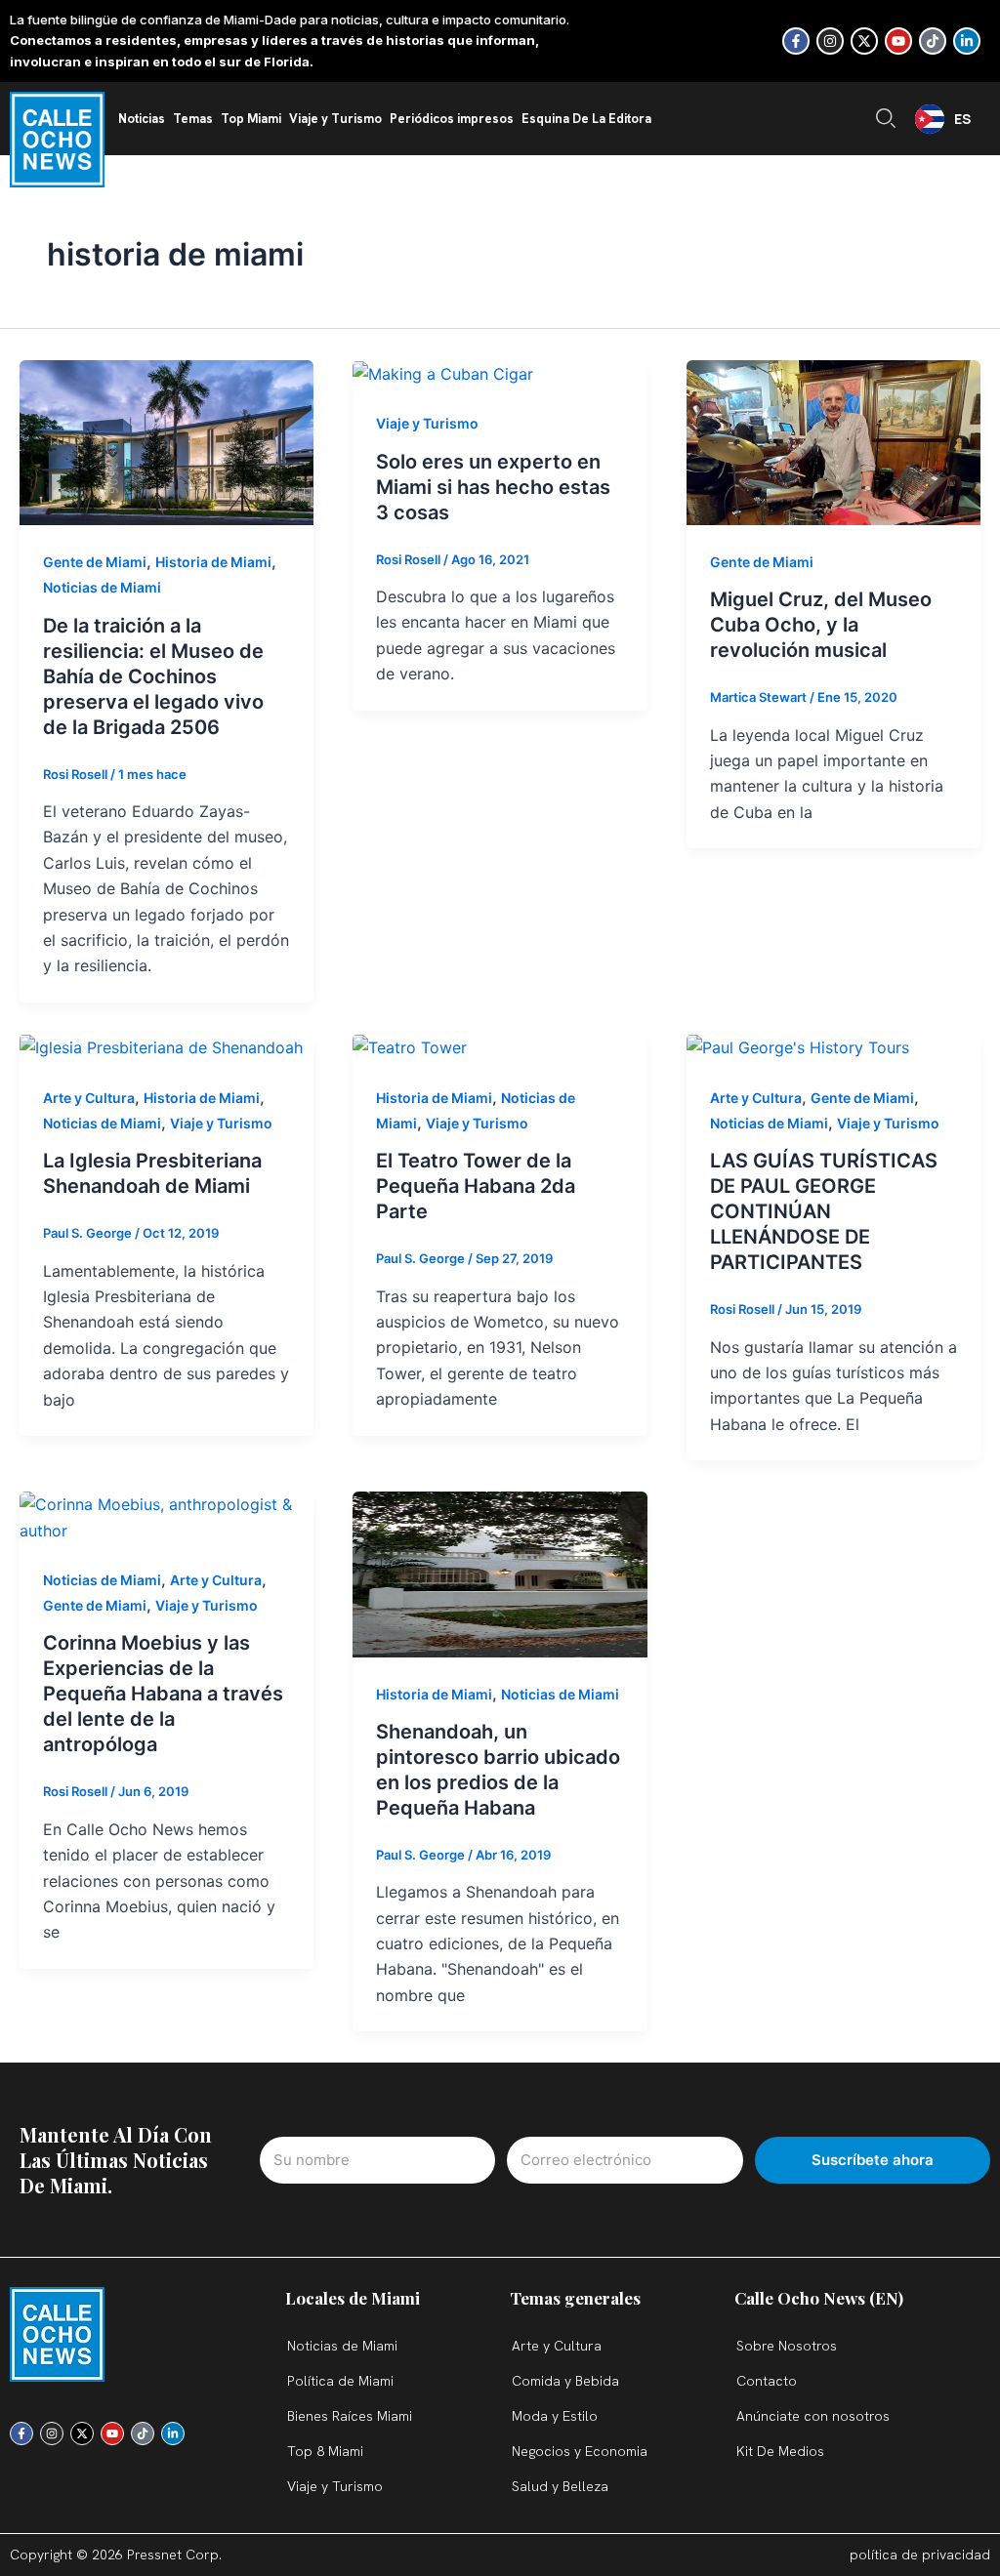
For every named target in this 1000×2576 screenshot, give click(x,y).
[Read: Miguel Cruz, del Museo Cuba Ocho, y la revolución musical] (833, 441)
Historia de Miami (213, 562)
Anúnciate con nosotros (813, 2416)
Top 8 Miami (325, 2451)
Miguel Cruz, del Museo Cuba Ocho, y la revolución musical (821, 625)
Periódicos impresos (452, 119)
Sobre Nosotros (787, 2346)
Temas (193, 119)
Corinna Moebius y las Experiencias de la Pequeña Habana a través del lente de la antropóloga (163, 1694)
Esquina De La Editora (586, 119)
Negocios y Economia (580, 2451)
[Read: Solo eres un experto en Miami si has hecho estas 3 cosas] (443, 373)
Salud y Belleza (560, 2486)
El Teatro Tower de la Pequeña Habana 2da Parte (476, 1186)
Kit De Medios (780, 2451)
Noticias (142, 119)
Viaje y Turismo (335, 119)
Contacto (767, 2381)
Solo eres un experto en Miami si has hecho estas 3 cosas (493, 487)
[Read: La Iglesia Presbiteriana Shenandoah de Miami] (161, 1046)
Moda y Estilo (555, 2416)
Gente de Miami (95, 562)
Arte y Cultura (89, 1098)
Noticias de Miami (102, 587)
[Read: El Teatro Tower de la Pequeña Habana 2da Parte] (410, 1046)
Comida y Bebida (565, 2381)
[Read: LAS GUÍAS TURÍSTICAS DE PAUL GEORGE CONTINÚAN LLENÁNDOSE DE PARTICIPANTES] (798, 1046)
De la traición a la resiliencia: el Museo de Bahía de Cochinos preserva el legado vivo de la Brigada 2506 (153, 676)
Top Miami (251, 119)
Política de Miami (340, 2381)
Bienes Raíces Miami (350, 2416)
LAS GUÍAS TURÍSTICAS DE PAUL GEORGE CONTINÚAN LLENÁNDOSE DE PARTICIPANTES (824, 1211)
